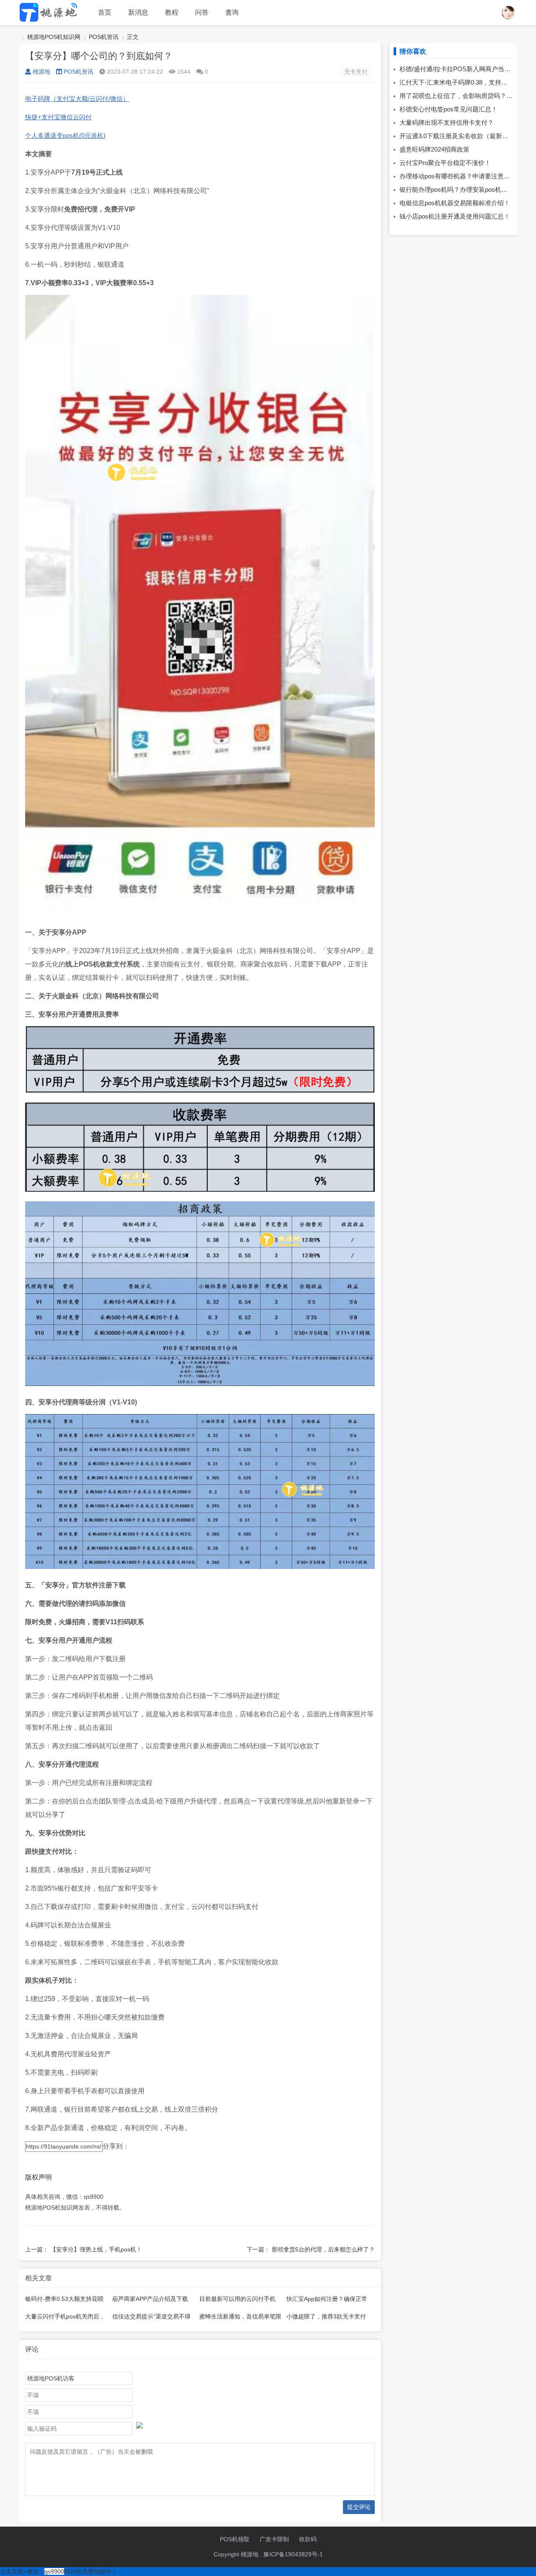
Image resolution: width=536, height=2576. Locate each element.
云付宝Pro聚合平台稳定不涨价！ (445, 163)
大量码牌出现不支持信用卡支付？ (447, 122)
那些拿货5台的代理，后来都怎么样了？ (323, 2249)
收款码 (308, 2539)
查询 (232, 12)
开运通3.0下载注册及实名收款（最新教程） (460, 136)
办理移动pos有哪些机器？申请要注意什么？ (461, 176)
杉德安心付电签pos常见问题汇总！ (448, 109)
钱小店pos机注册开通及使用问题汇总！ (455, 216)
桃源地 (41, 72)
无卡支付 (356, 72)
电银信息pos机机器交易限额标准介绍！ (455, 203)
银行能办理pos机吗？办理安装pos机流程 (457, 189)
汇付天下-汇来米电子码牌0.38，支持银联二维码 (466, 82)
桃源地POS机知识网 (54, 37)
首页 (105, 12)
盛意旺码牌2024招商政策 (434, 149)
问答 (202, 12)
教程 (172, 12)
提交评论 (359, 2507)
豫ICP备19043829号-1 (293, 2554)
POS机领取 (235, 2539)
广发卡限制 (274, 2539)
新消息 (138, 12)
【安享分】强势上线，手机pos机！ (96, 2249)
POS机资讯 (104, 37)
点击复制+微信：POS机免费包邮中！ (59, 2571)
